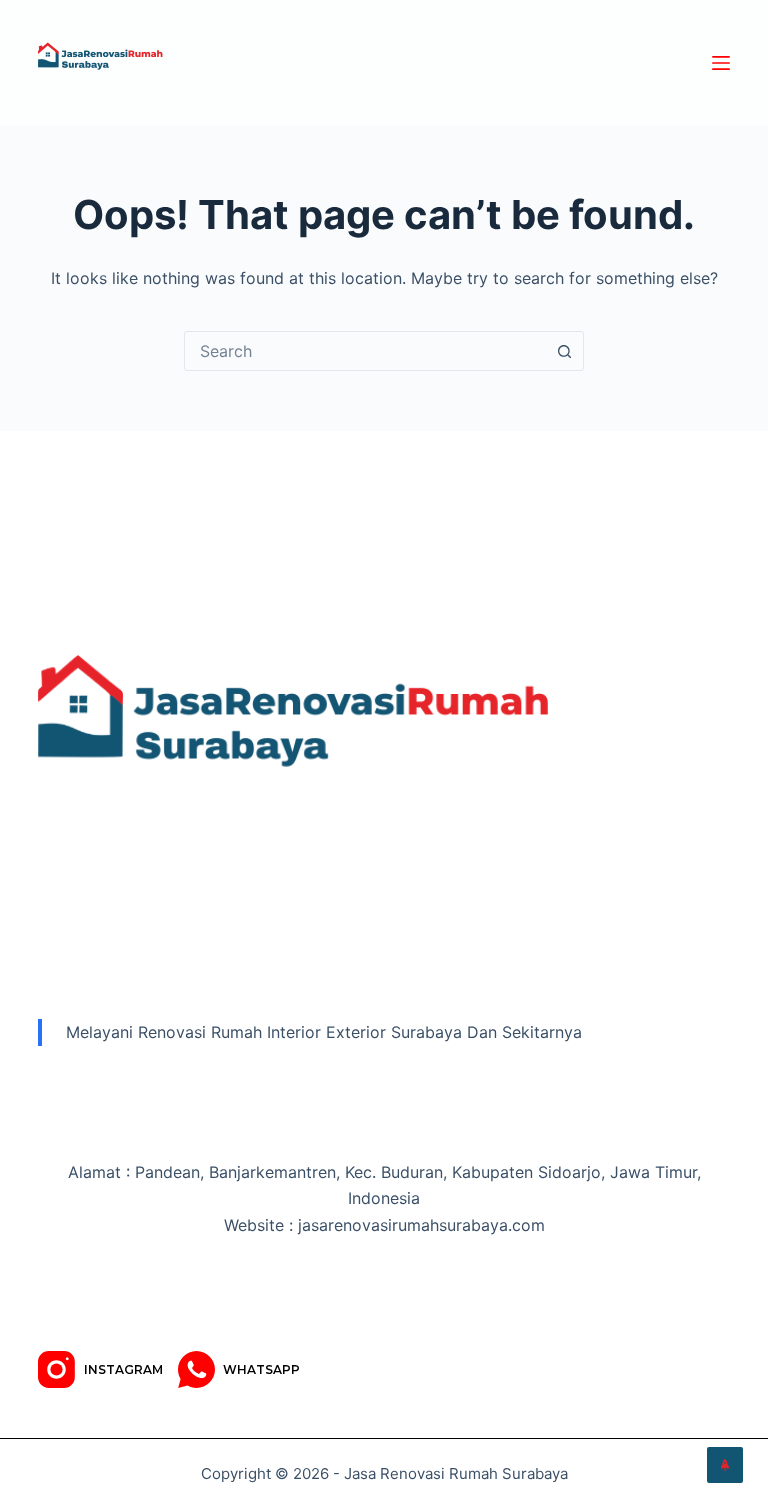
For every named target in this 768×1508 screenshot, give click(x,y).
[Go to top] (725, 1465)
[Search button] (564, 351)
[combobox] (365, 351)
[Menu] (721, 63)
